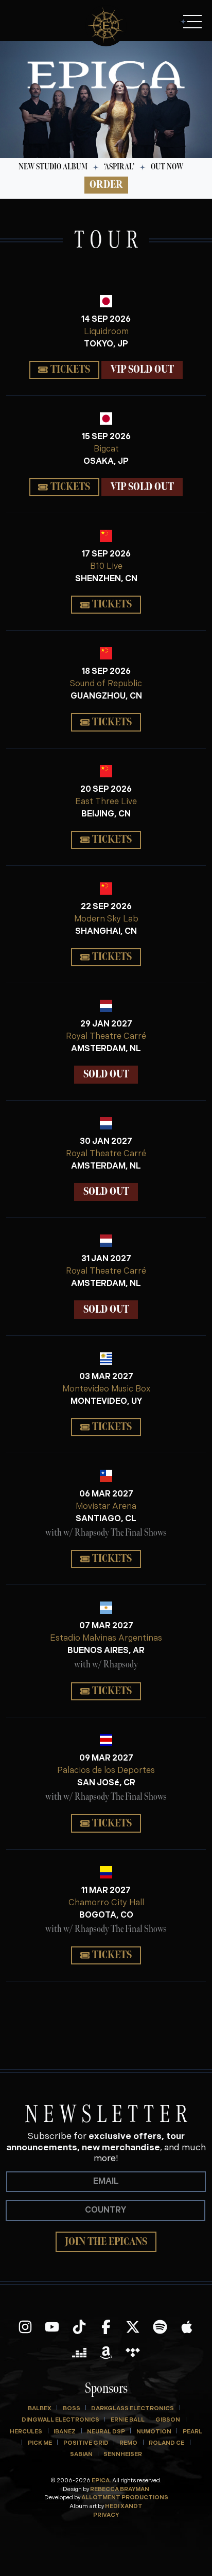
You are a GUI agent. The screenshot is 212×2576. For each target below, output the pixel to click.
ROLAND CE (166, 2443)
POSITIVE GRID (86, 2443)
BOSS (72, 2409)
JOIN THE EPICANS (106, 2242)
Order (106, 185)
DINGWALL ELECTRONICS (60, 2420)
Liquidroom (106, 332)
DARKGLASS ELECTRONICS (132, 2409)
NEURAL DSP (106, 2432)
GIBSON (168, 2420)
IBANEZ (65, 2432)
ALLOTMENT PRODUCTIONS (125, 2498)
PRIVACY (106, 2516)
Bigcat (106, 449)
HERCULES (26, 2432)
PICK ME (40, 2443)
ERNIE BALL (128, 2420)
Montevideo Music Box (106, 1389)
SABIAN (81, 2455)
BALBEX (40, 2409)
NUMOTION (154, 2432)
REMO (128, 2443)
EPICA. (101, 2481)
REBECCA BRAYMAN (120, 2490)
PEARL (192, 2432)
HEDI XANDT (124, 2507)
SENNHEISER (123, 2455)
